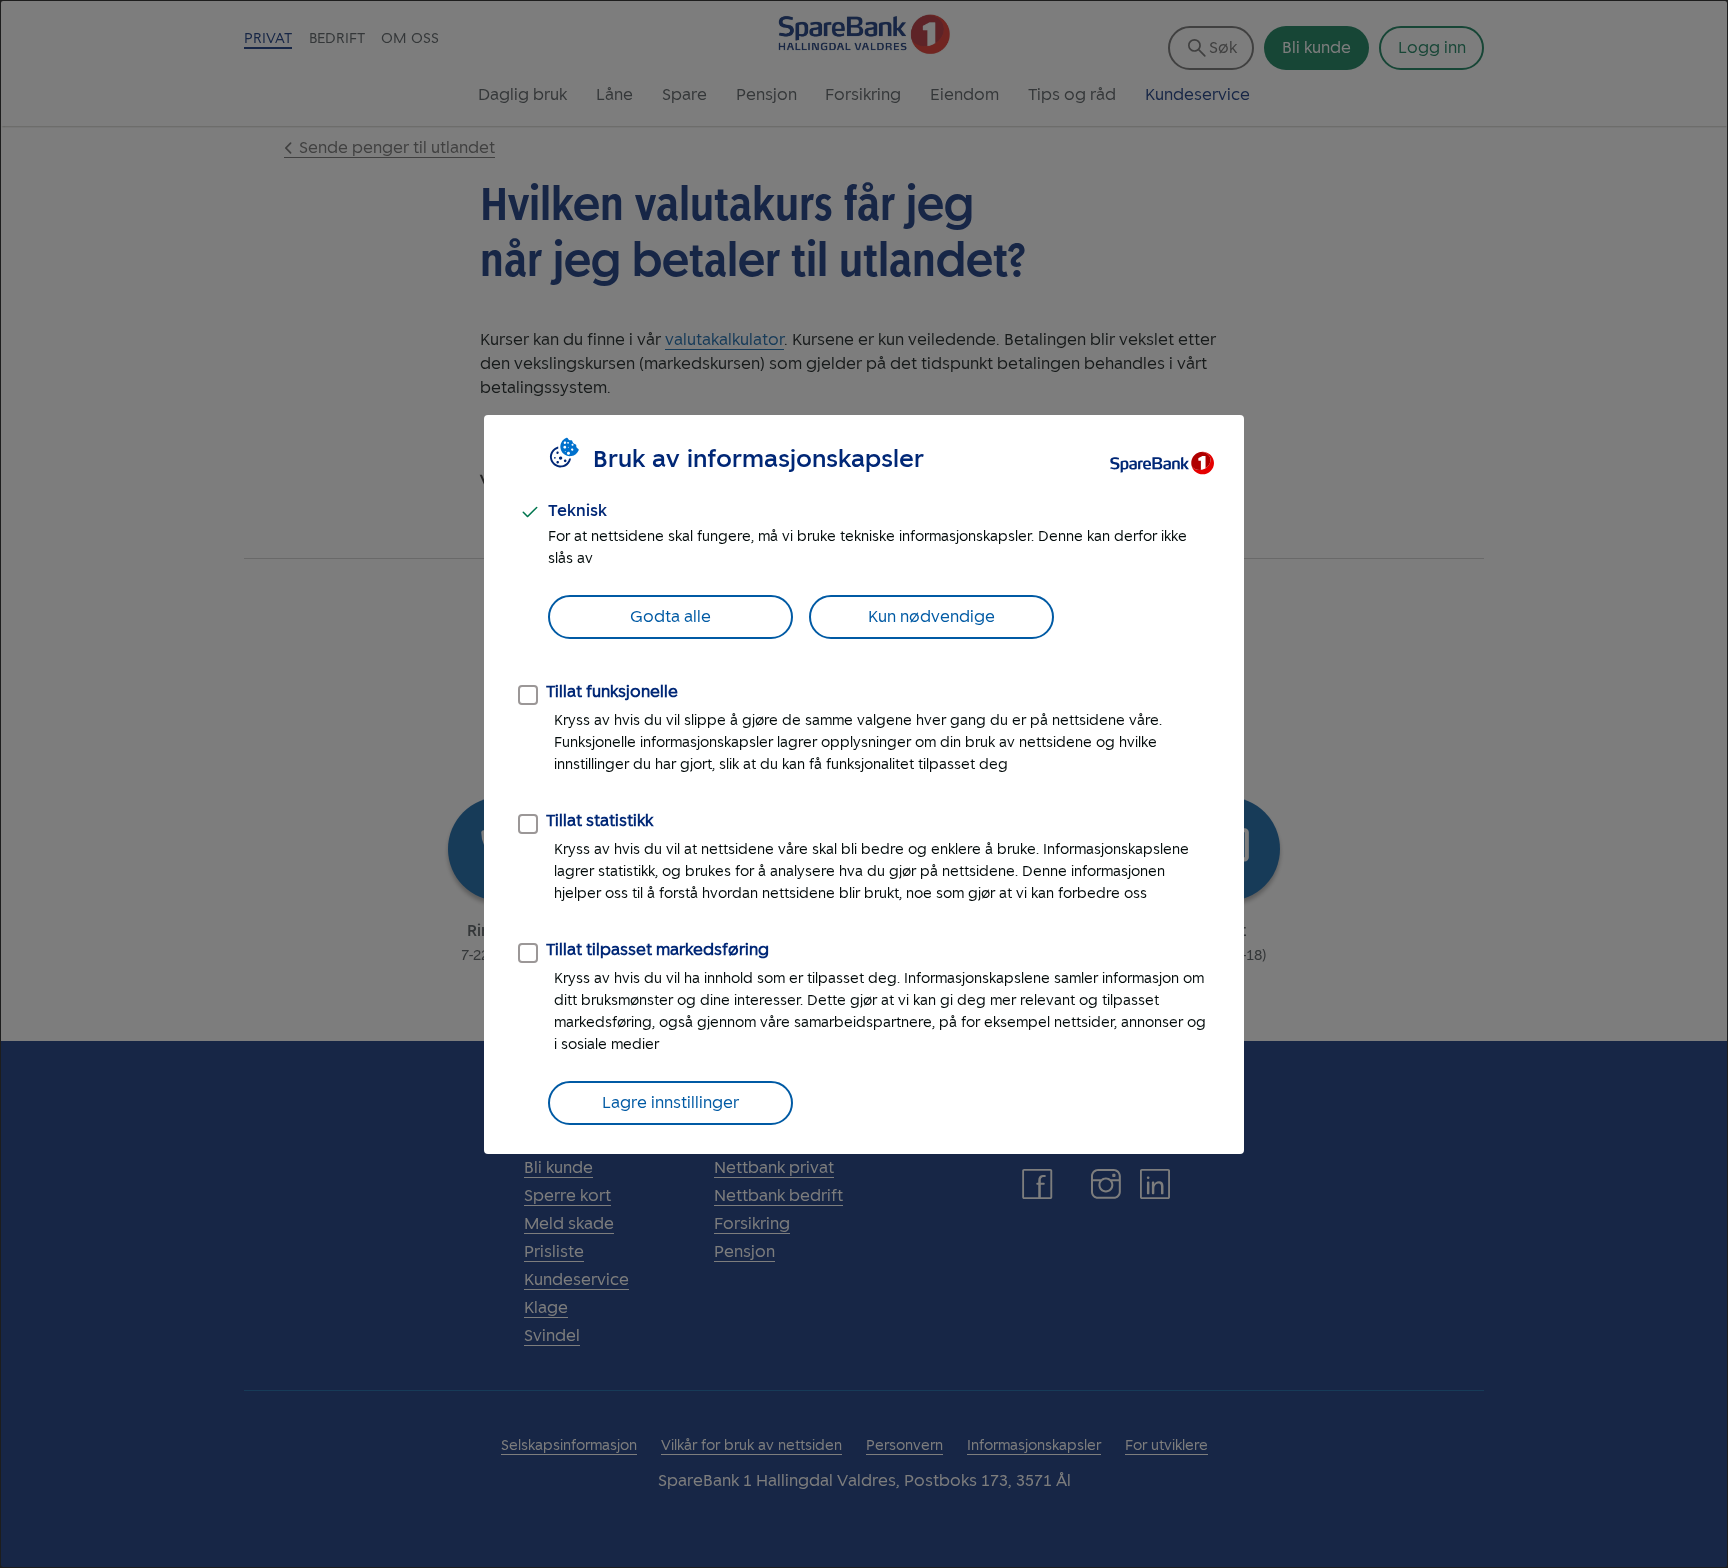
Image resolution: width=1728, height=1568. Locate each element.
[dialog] (864, 784)
